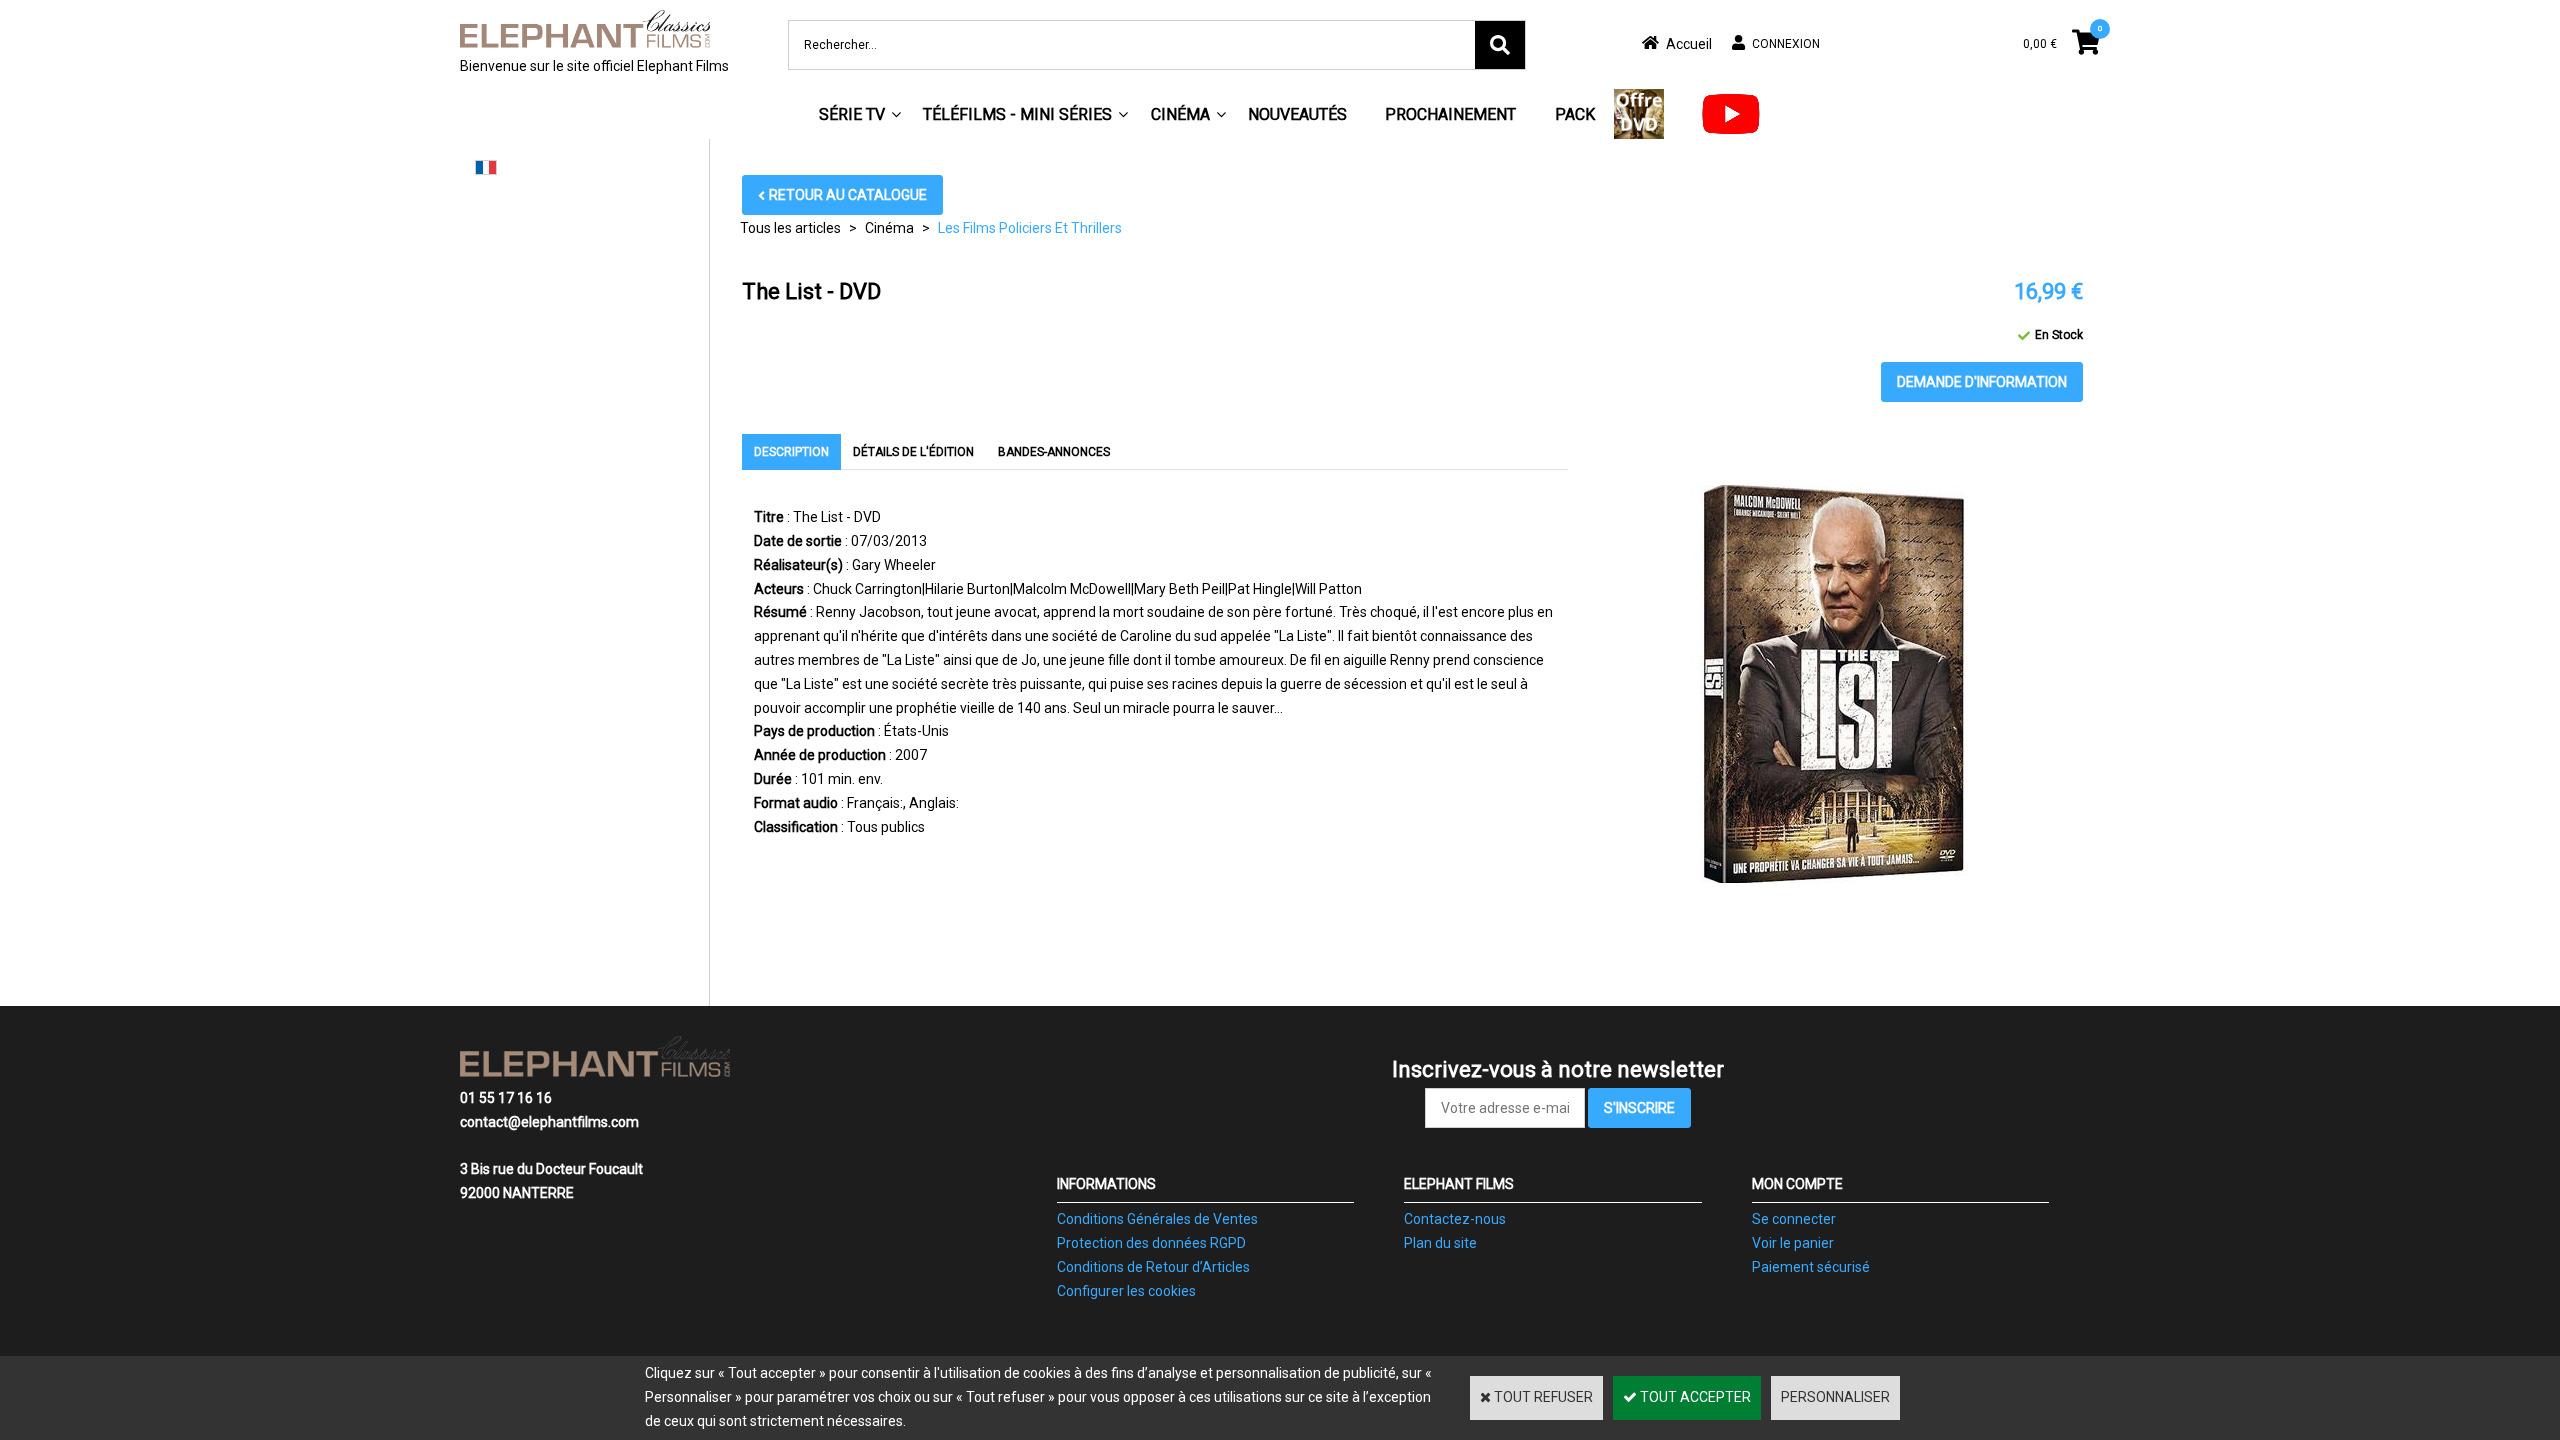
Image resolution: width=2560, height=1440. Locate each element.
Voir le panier (1793, 1243)
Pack (1575, 114)
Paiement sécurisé (1811, 1267)
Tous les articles (790, 228)
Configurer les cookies (1126, 1291)
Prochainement (1450, 114)
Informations (1106, 1184)
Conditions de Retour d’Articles (1153, 1267)
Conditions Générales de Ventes (1157, 1219)
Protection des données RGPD (1151, 1243)
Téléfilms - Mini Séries (1017, 114)
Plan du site (1440, 1243)
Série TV (852, 114)
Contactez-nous (1455, 1219)
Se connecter (1794, 1219)
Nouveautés (1297, 114)
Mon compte (1797, 1184)
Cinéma (1180, 114)
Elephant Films (1459, 1184)
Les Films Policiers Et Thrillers (1030, 228)
